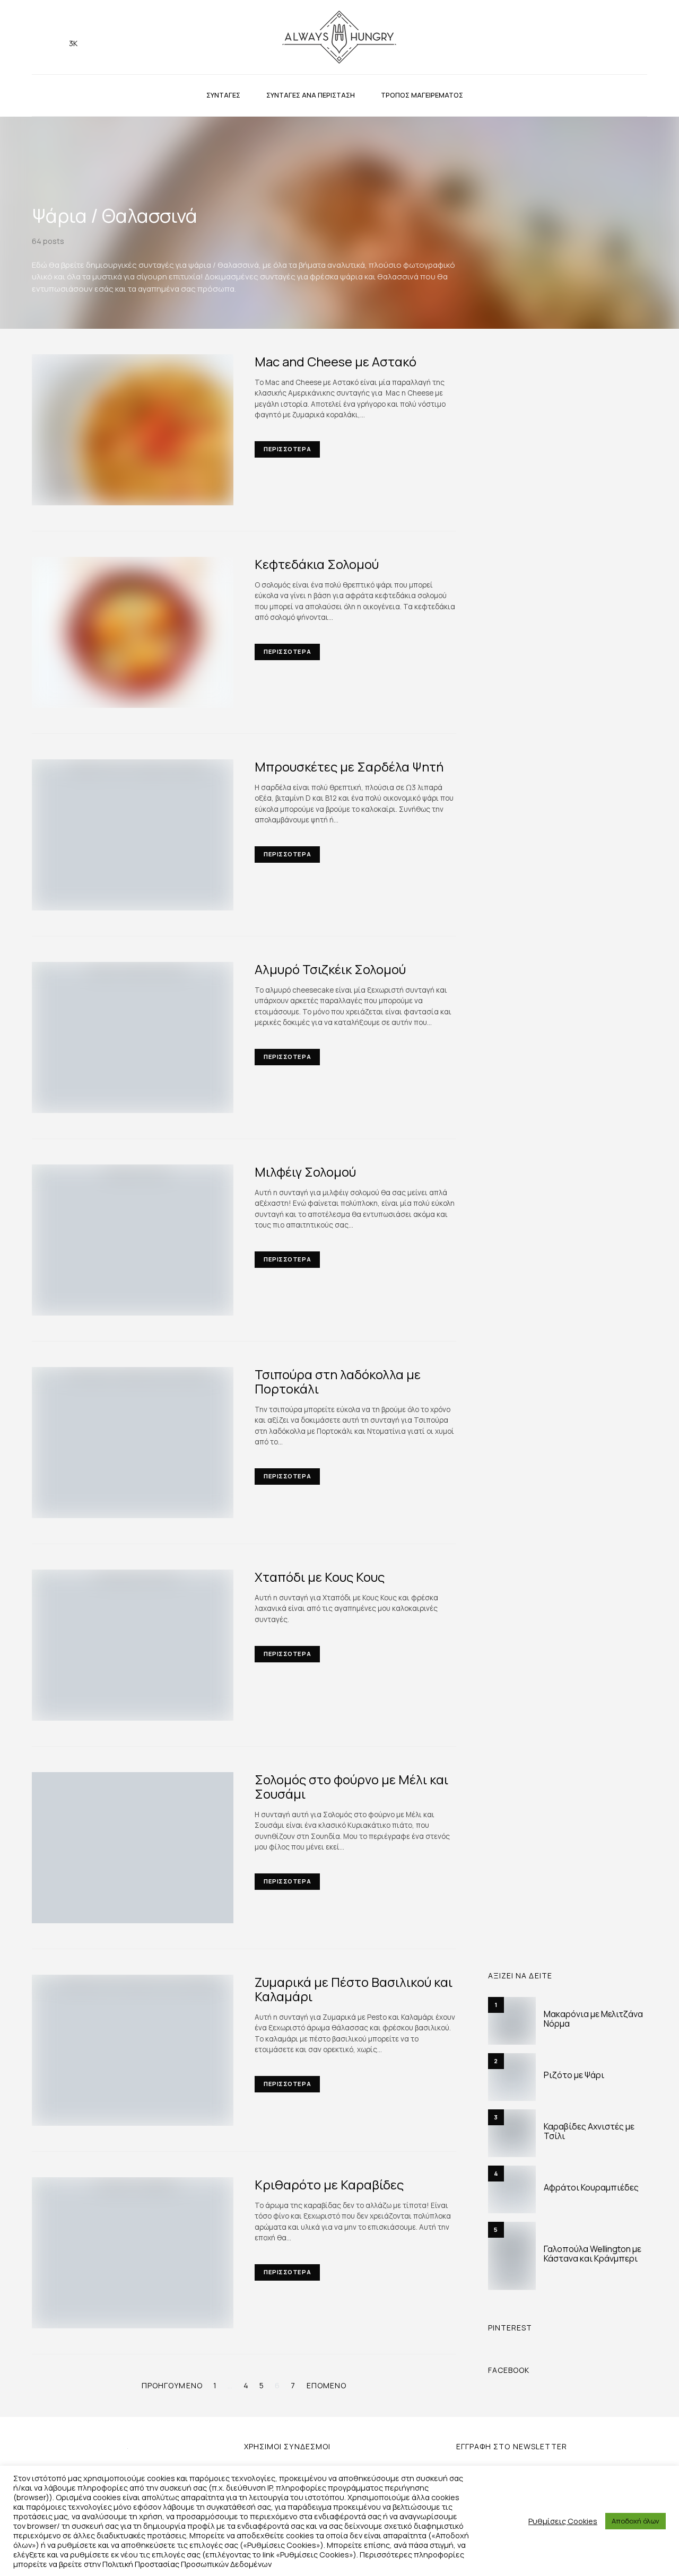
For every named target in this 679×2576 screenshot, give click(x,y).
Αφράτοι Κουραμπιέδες (591, 2187)
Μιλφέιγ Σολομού (305, 1172)
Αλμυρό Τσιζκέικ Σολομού (330, 969)
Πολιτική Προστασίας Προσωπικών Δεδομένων (187, 2564)
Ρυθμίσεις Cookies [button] (563, 2521)
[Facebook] (56, 37)
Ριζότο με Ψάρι (574, 2075)
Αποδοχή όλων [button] (636, 2521)
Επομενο (327, 2385)
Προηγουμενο (172, 2385)
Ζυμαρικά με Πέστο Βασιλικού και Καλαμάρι (354, 1989)
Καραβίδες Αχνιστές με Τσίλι (589, 2131)
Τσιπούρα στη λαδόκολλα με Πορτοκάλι (338, 1381)
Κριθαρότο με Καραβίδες (329, 2184)
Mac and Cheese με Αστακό (336, 361)
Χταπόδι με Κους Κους (320, 1577)
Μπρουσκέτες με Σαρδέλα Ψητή (349, 766)
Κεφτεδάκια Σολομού (317, 564)
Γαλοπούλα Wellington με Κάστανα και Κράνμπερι (593, 2254)
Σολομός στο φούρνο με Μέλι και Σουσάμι (351, 1786)
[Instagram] (39, 37)
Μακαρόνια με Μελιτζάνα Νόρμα (593, 2019)
